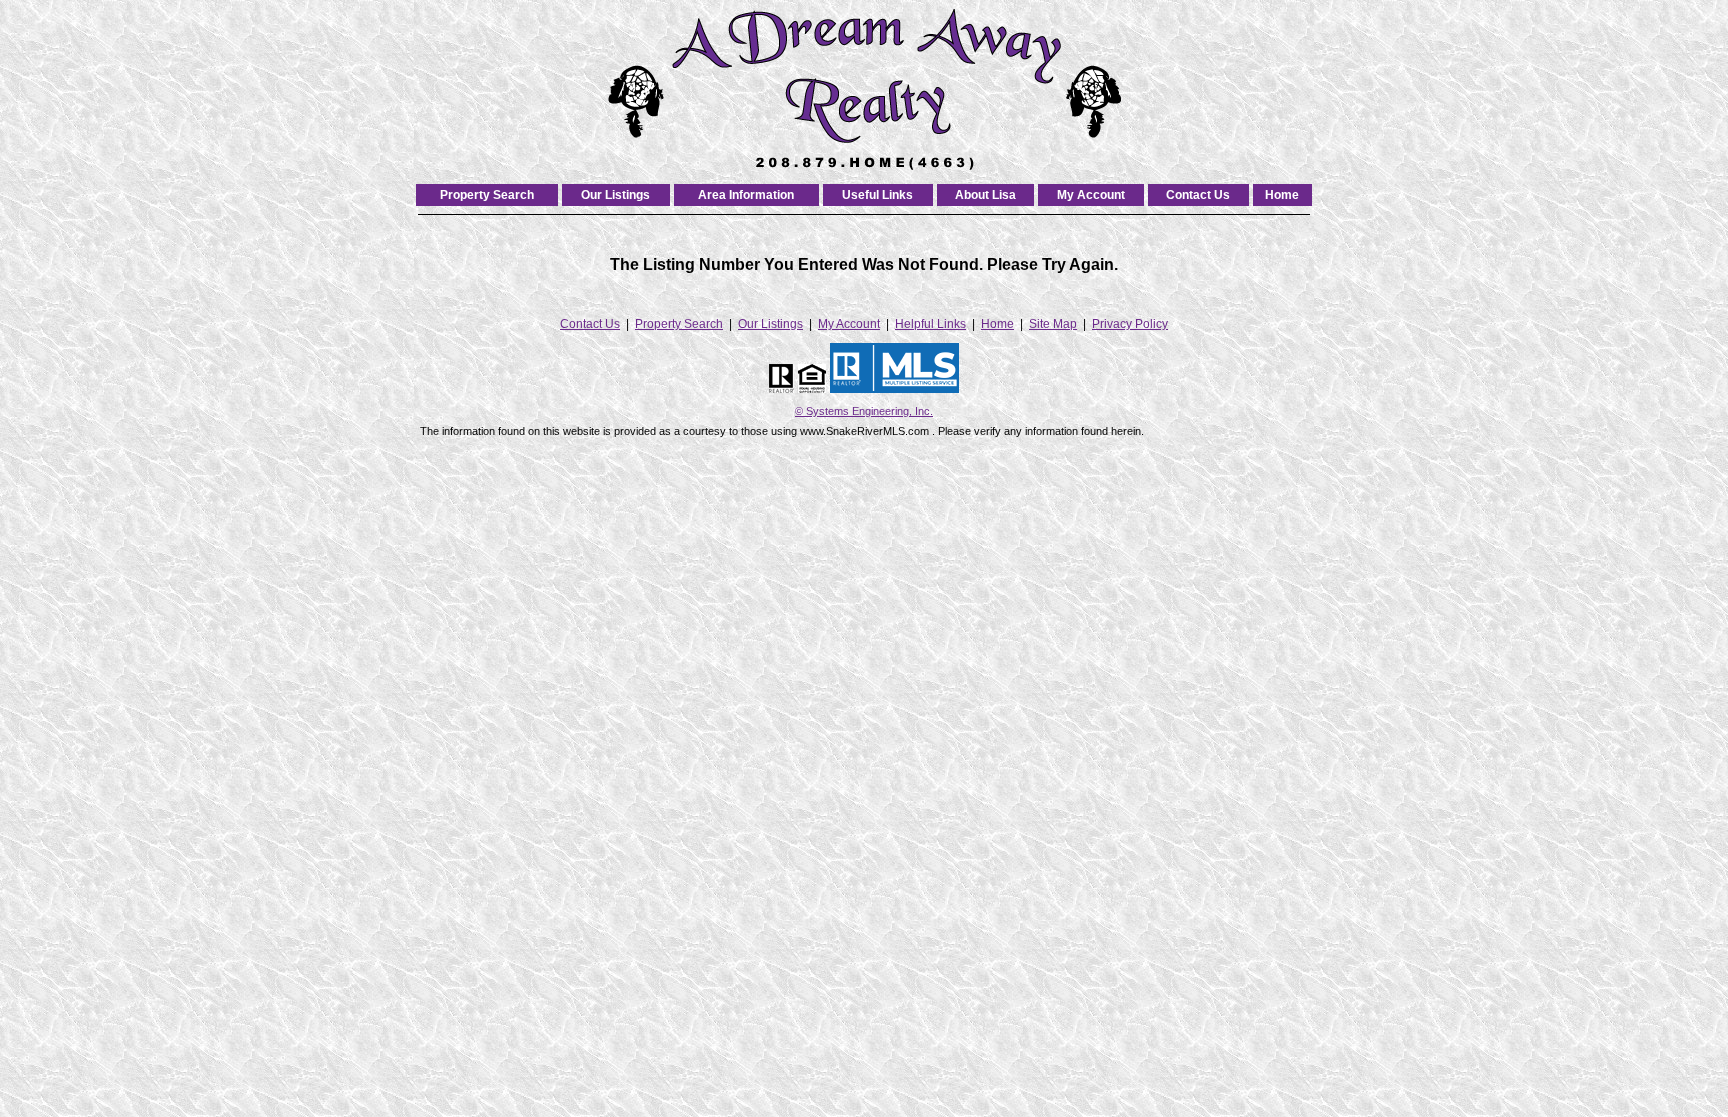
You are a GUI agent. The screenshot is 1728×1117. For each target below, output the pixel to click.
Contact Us (1198, 195)
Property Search (487, 195)
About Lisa (985, 195)
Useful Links (877, 195)
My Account (1091, 195)
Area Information (746, 195)
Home (1282, 195)
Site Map (1053, 324)
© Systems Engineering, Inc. (864, 411)
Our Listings (615, 195)
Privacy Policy (1130, 324)
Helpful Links (930, 324)
